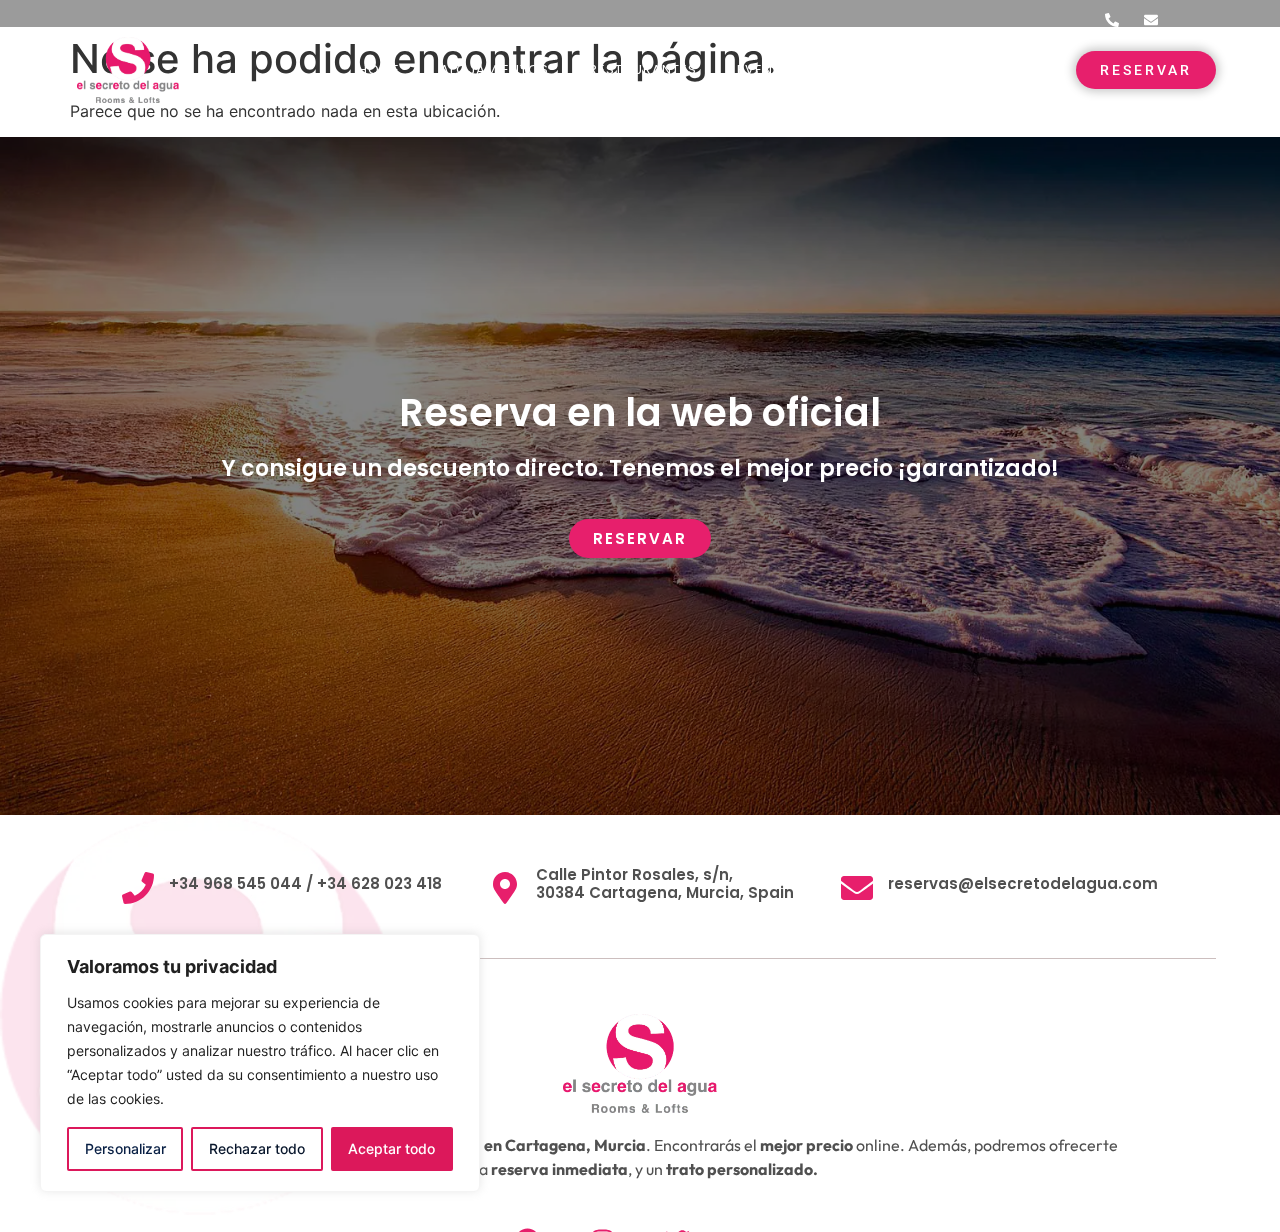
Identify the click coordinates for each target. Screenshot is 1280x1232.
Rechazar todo (257, 1148)
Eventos (769, 69)
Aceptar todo (391, 1148)
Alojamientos (494, 69)
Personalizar (125, 1148)
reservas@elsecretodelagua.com (1023, 883)
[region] (260, 1063)
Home (379, 69)
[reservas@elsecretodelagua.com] (857, 888)
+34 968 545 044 (235, 883)
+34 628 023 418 (377, 883)
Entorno (876, 69)
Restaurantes (643, 69)
